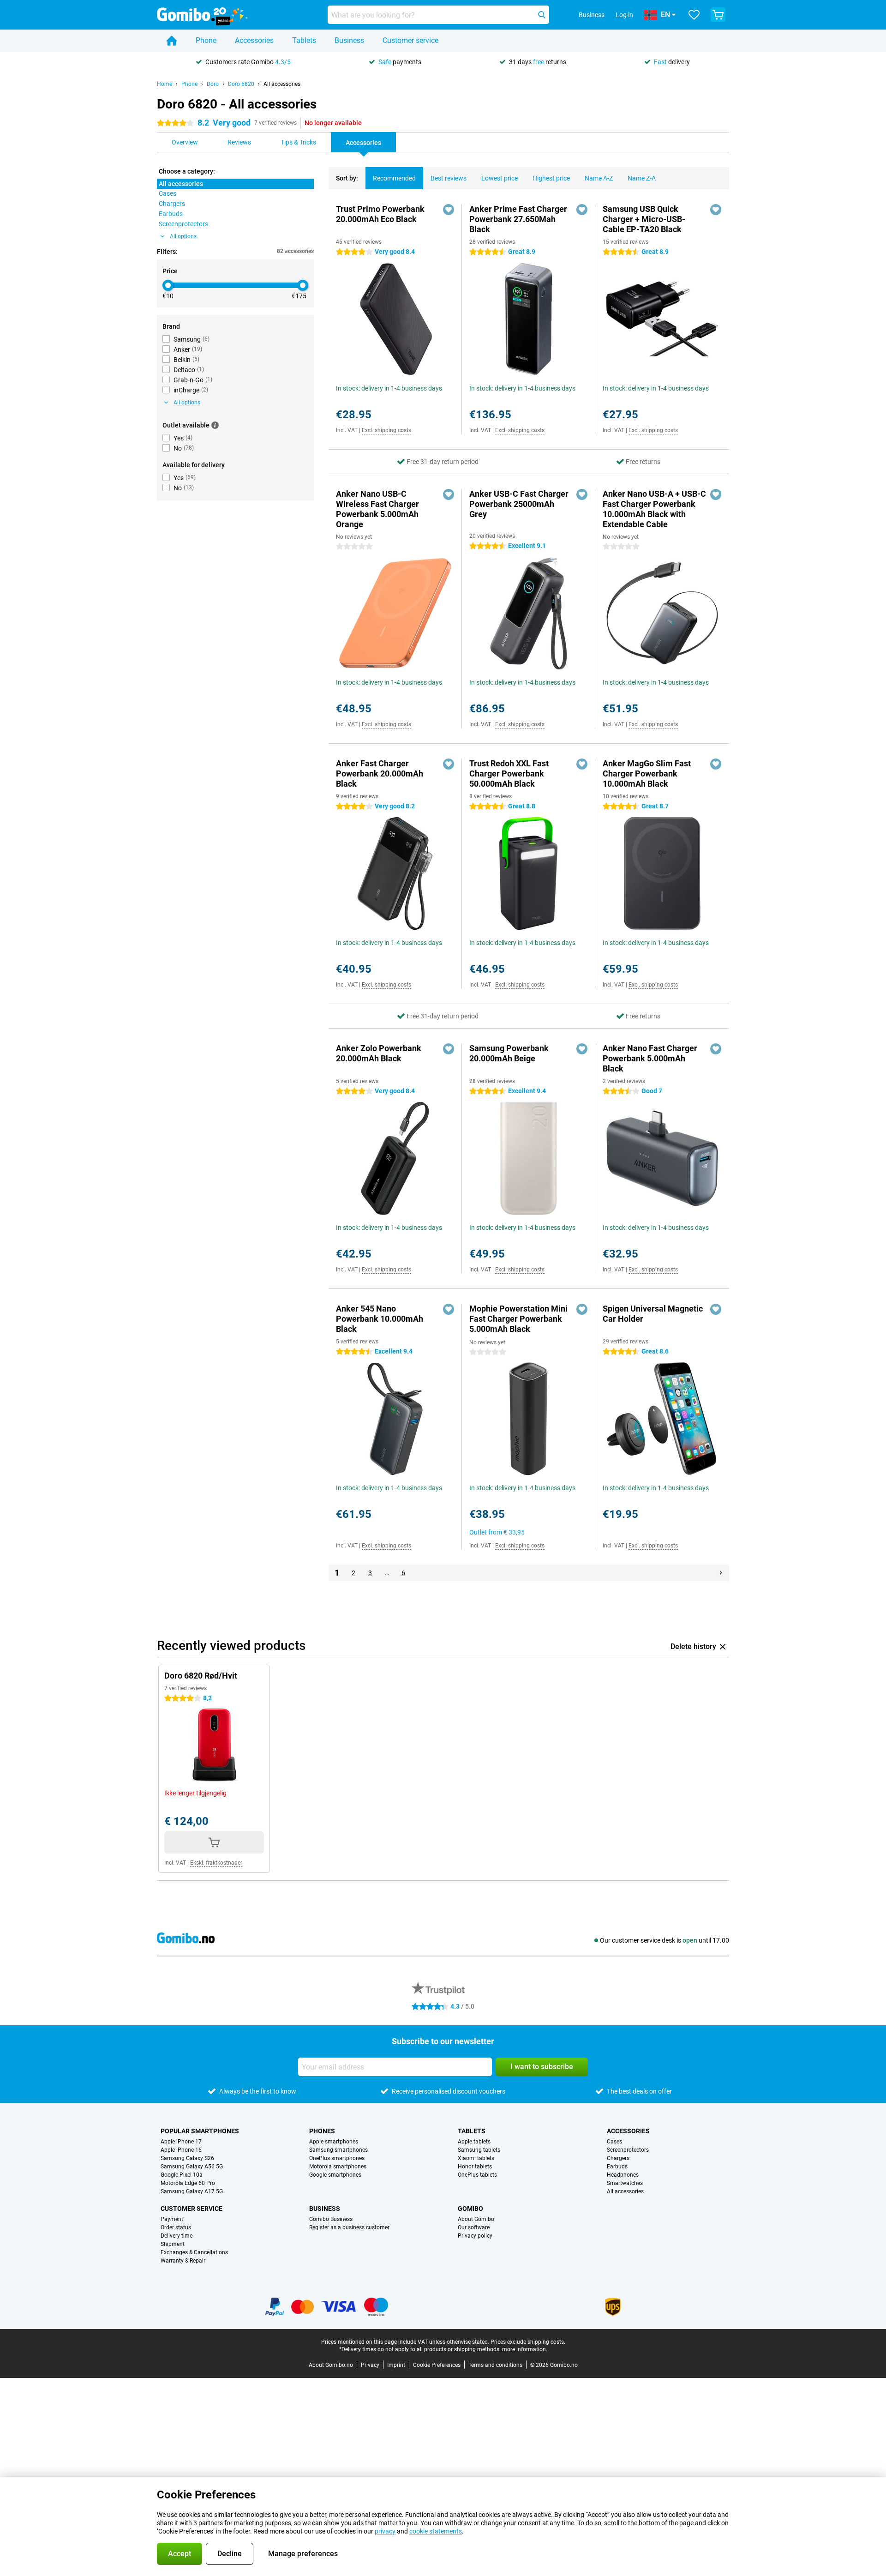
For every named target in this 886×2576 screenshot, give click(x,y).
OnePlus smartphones (337, 2158)
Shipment (173, 2244)
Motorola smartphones (338, 2167)
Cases (614, 2142)
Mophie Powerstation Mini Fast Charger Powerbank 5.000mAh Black (518, 1319)
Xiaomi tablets (476, 2158)
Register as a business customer (349, 2227)
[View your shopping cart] (718, 15)
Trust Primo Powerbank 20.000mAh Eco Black (380, 214)
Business (349, 40)
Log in (624, 15)
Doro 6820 (241, 84)
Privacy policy (475, 2236)
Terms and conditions (495, 2365)
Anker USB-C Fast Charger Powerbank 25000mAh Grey (519, 504)
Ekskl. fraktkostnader (216, 1863)
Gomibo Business (331, 2219)
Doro (213, 84)
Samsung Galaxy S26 (187, 2158)
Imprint (396, 2365)
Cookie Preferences (437, 2365)
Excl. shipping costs (386, 430)
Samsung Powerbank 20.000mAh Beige (509, 1053)
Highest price (551, 178)
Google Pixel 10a (182, 2175)
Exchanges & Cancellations (194, 2252)
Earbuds (617, 2167)
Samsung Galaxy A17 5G (192, 2191)
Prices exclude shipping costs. (528, 2342)
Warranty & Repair (183, 2261)
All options (183, 236)
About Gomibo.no (331, 2365)
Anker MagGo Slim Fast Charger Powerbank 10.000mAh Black (647, 773)
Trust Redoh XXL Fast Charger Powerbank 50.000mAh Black (509, 773)
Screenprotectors (628, 2150)
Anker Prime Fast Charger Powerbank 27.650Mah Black (518, 219)
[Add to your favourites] (449, 210)
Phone (206, 40)
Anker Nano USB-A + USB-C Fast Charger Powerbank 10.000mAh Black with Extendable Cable (654, 509)
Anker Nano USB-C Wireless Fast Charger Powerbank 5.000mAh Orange (377, 509)
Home (165, 84)
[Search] (542, 15)
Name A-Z (599, 178)
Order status (176, 2227)
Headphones (623, 2175)
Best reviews (449, 178)
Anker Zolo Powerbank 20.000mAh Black (379, 1053)
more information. (525, 2349)
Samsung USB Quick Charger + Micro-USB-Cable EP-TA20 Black (644, 219)
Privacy (370, 2365)
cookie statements (436, 2531)
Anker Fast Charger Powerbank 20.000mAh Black (380, 773)
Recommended (394, 178)
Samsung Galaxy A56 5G (192, 2167)
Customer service (410, 40)
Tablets (304, 40)
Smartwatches (625, 2183)
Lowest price (500, 178)
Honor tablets (475, 2167)
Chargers (618, 2158)
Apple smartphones (334, 2142)
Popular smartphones (200, 2131)
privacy (385, 2531)
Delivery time (177, 2236)
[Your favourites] (694, 15)
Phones (322, 2131)
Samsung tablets (479, 2150)
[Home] (172, 41)
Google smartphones (335, 2175)
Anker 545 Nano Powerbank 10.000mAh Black (380, 1319)
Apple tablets (474, 2142)
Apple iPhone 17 (181, 2142)
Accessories (254, 40)
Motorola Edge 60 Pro (188, 2183)
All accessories (282, 84)
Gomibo (470, 2209)
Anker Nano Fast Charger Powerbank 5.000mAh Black (650, 1058)
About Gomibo (476, 2219)
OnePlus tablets (477, 2175)
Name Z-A (642, 178)
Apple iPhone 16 (181, 2150)
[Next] (721, 1573)
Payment (172, 2219)
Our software (474, 2227)
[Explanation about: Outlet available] (215, 425)
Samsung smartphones (338, 2150)
